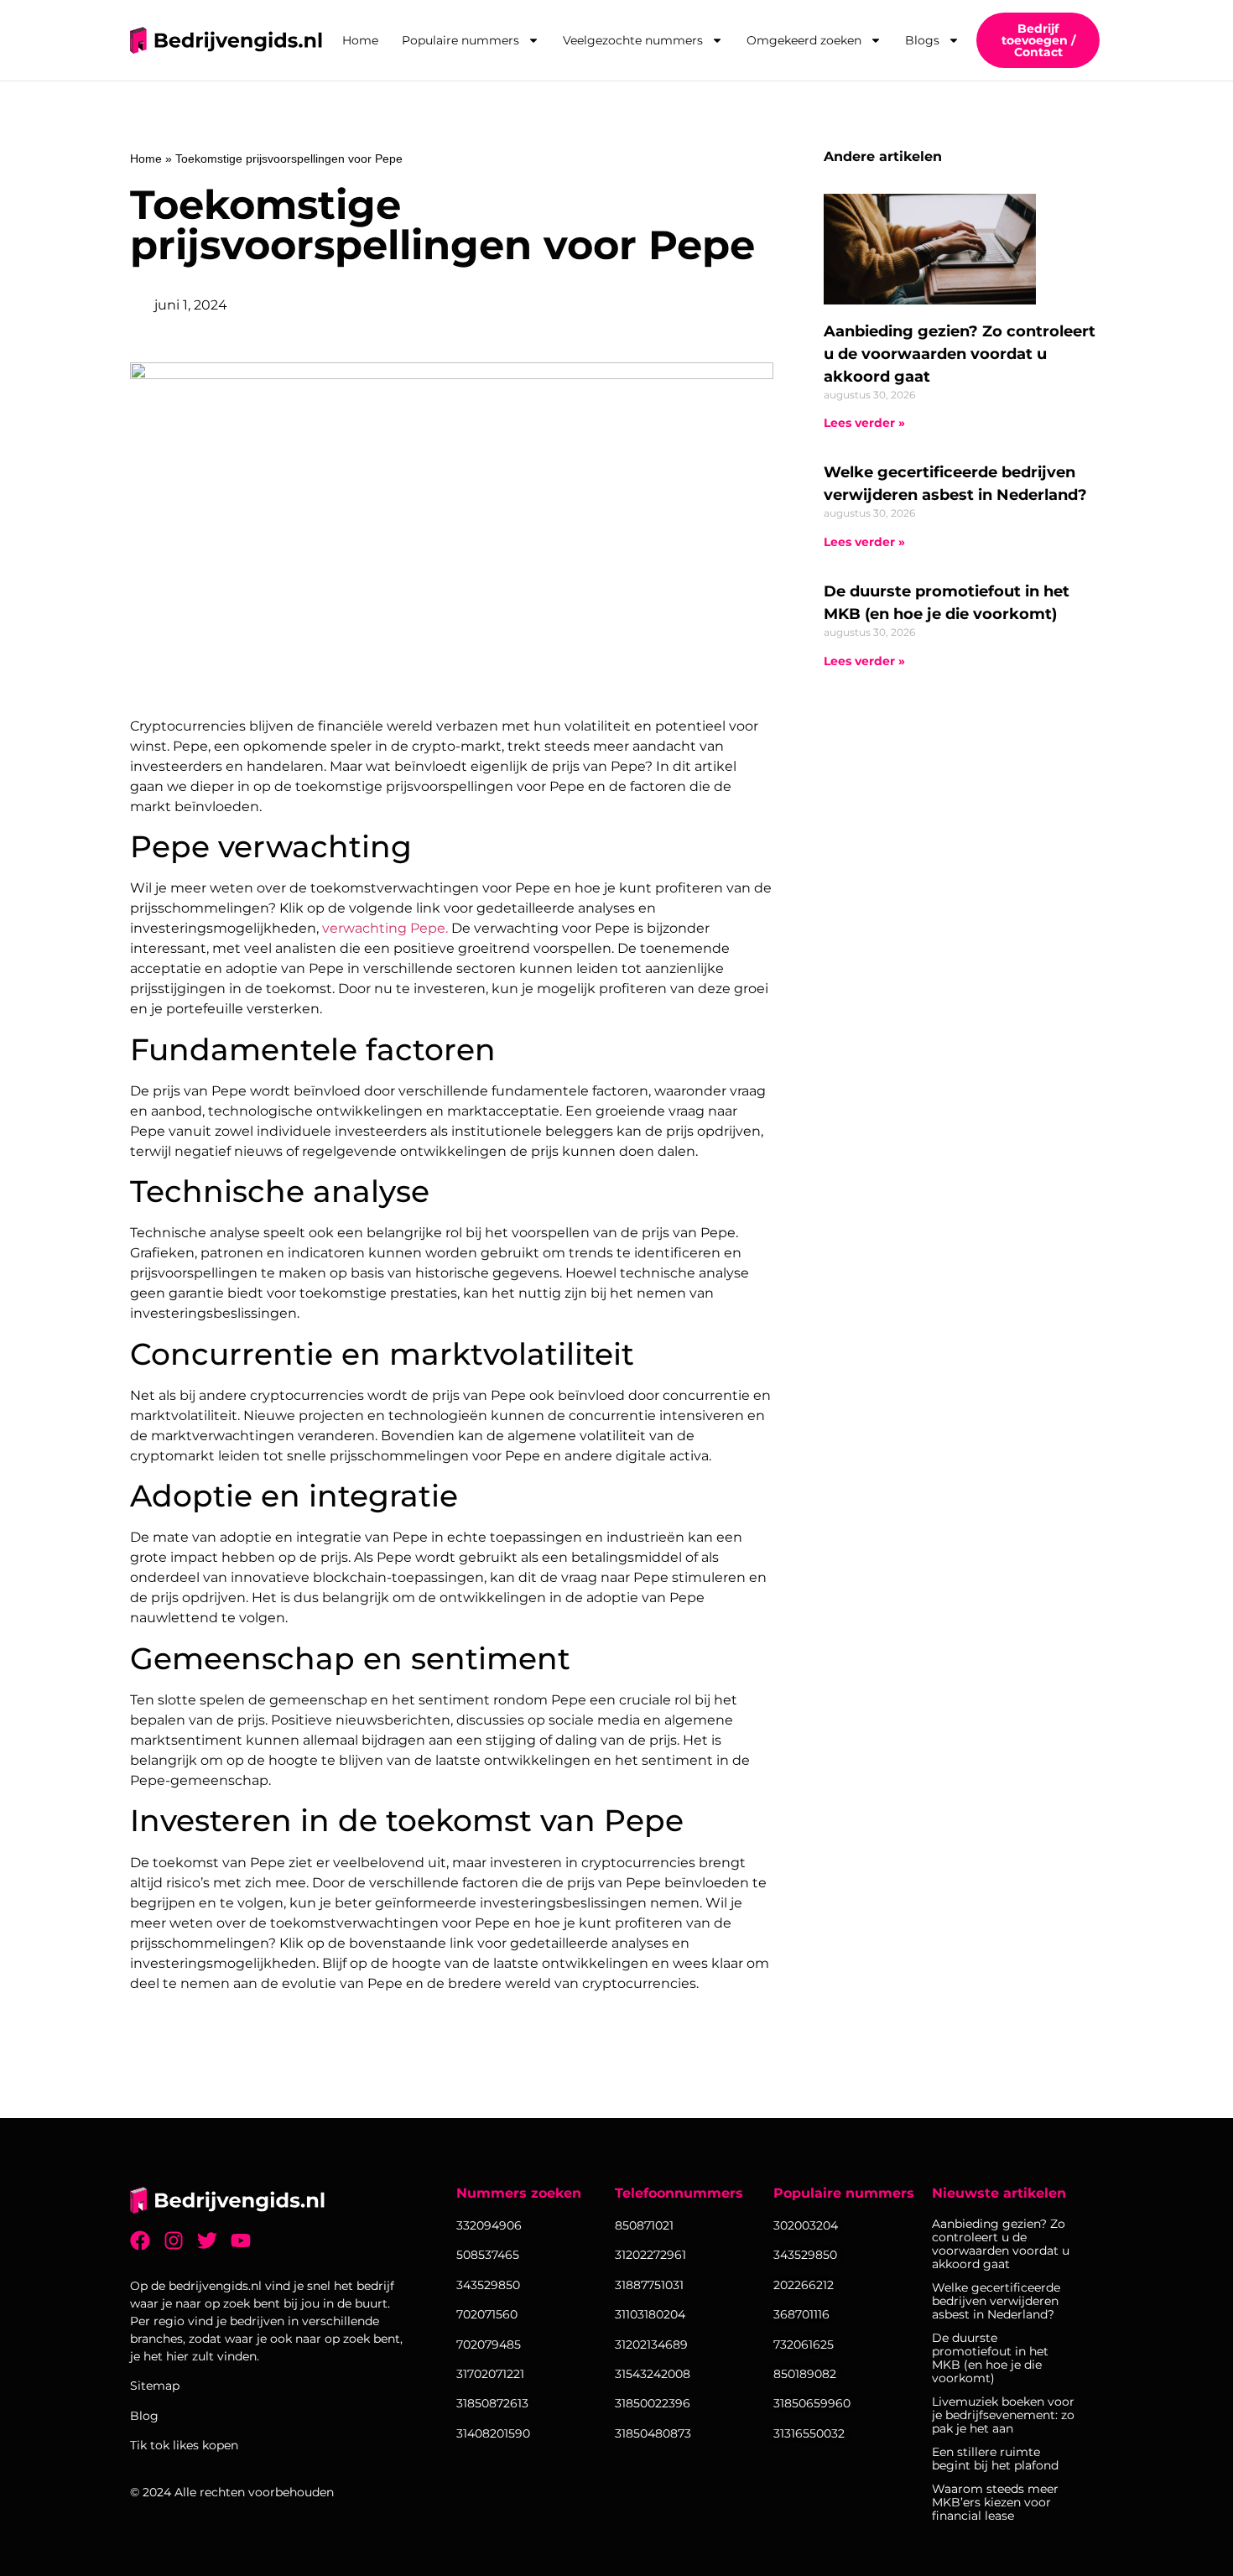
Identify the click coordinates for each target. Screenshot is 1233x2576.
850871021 (644, 2225)
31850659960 (812, 2403)
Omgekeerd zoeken (804, 40)
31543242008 (653, 2374)
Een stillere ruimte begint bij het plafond (995, 2459)
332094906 (489, 2225)
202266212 (804, 2285)
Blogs (922, 40)
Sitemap (155, 2386)
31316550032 (809, 2433)
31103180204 (650, 2314)
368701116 (801, 2314)
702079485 (489, 2344)
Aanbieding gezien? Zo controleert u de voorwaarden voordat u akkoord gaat (960, 354)
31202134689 (651, 2344)
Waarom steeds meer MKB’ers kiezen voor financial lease (995, 2502)
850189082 (805, 2374)
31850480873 (653, 2433)
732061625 (804, 2344)
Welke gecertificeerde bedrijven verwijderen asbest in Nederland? (996, 2301)
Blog (144, 2416)
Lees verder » (864, 423)
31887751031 (649, 2285)
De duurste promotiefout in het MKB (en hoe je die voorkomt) (990, 2358)
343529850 (805, 2255)
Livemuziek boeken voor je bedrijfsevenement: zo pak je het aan (1003, 2415)
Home (360, 40)
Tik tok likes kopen (184, 2445)
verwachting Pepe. (385, 928)
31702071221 (490, 2374)
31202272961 (650, 2255)
